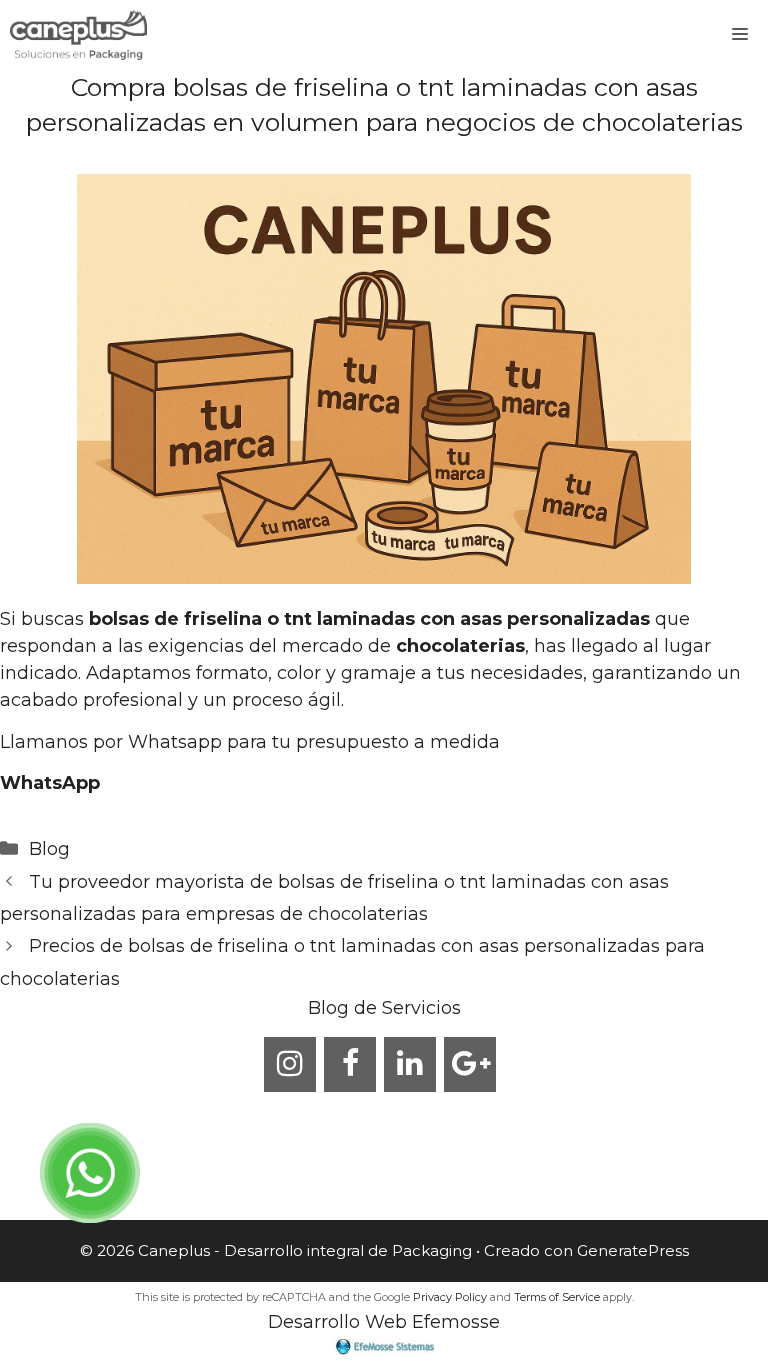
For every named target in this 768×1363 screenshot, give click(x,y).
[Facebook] (350, 1064)
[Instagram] (290, 1064)
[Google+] (470, 1064)
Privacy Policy (450, 1297)
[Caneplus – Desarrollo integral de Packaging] (78, 35)
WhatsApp (50, 783)
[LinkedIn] (410, 1064)
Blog (49, 849)
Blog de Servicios (384, 1008)
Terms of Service (557, 1297)
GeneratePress (633, 1250)
